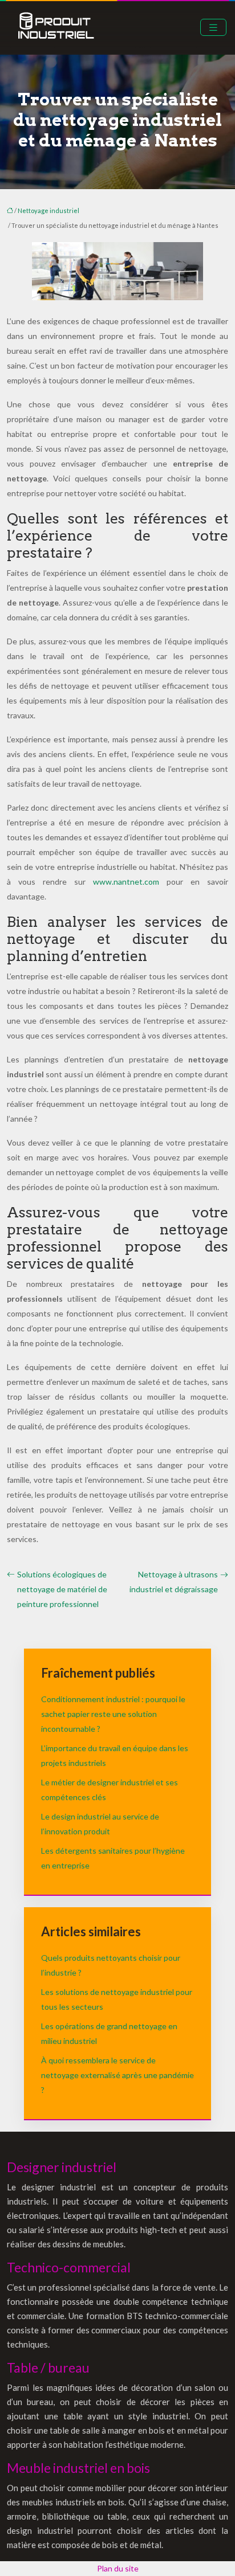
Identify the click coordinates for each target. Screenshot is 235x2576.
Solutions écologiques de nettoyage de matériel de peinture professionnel (62, 1589)
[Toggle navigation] (213, 28)
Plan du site (118, 2568)
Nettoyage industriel (48, 210)
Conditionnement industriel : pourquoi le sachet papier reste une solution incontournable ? (113, 1714)
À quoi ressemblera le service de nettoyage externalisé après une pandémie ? (117, 2075)
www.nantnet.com (126, 882)
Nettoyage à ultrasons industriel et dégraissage (174, 1582)
